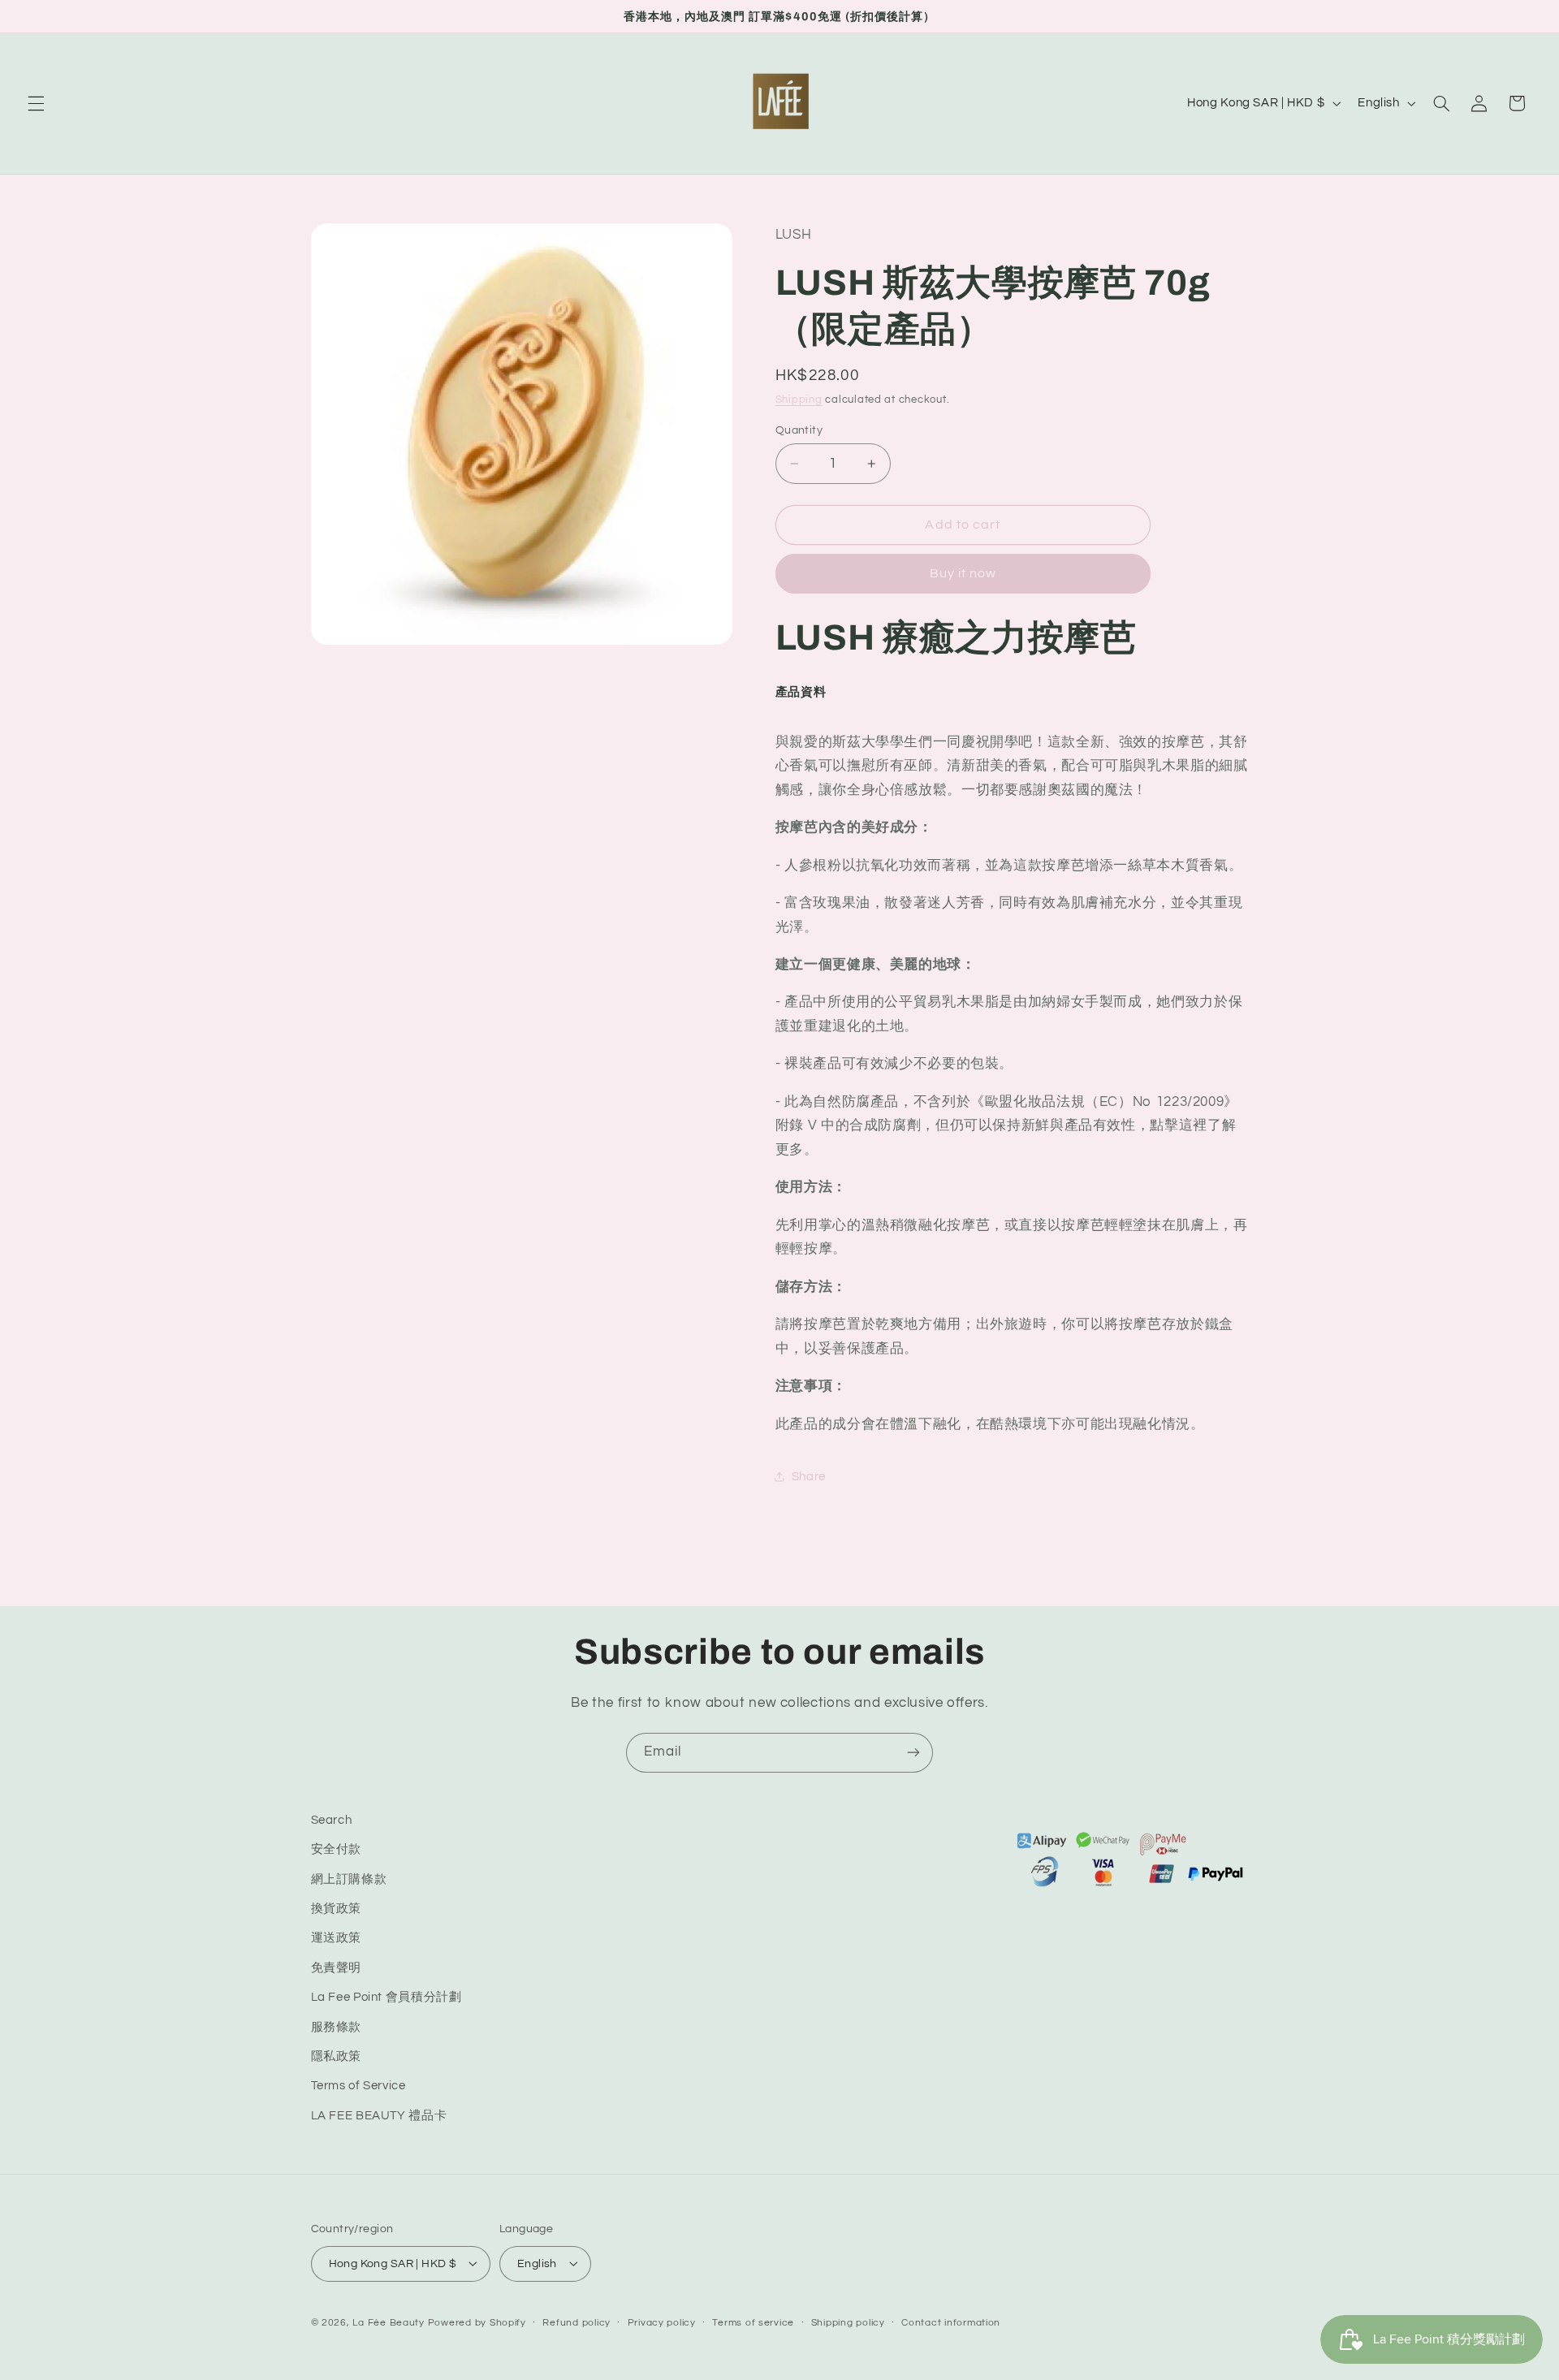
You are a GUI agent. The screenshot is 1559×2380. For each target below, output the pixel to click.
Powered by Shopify (477, 2322)
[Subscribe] (913, 1753)
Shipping (799, 400)
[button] (36, 103)
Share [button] (809, 1477)
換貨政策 (337, 1909)
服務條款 (337, 2027)
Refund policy (577, 2323)
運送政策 (337, 1939)
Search (332, 1820)
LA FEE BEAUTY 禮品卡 (379, 2116)
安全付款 (337, 1850)
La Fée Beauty (389, 2322)
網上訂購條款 (349, 1879)
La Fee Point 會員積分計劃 (387, 1998)
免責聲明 (337, 1968)
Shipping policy (848, 2323)
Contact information (951, 2323)
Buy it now (963, 573)
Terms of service (753, 2323)
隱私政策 (337, 2056)
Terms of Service (358, 2086)
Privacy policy (662, 2323)
